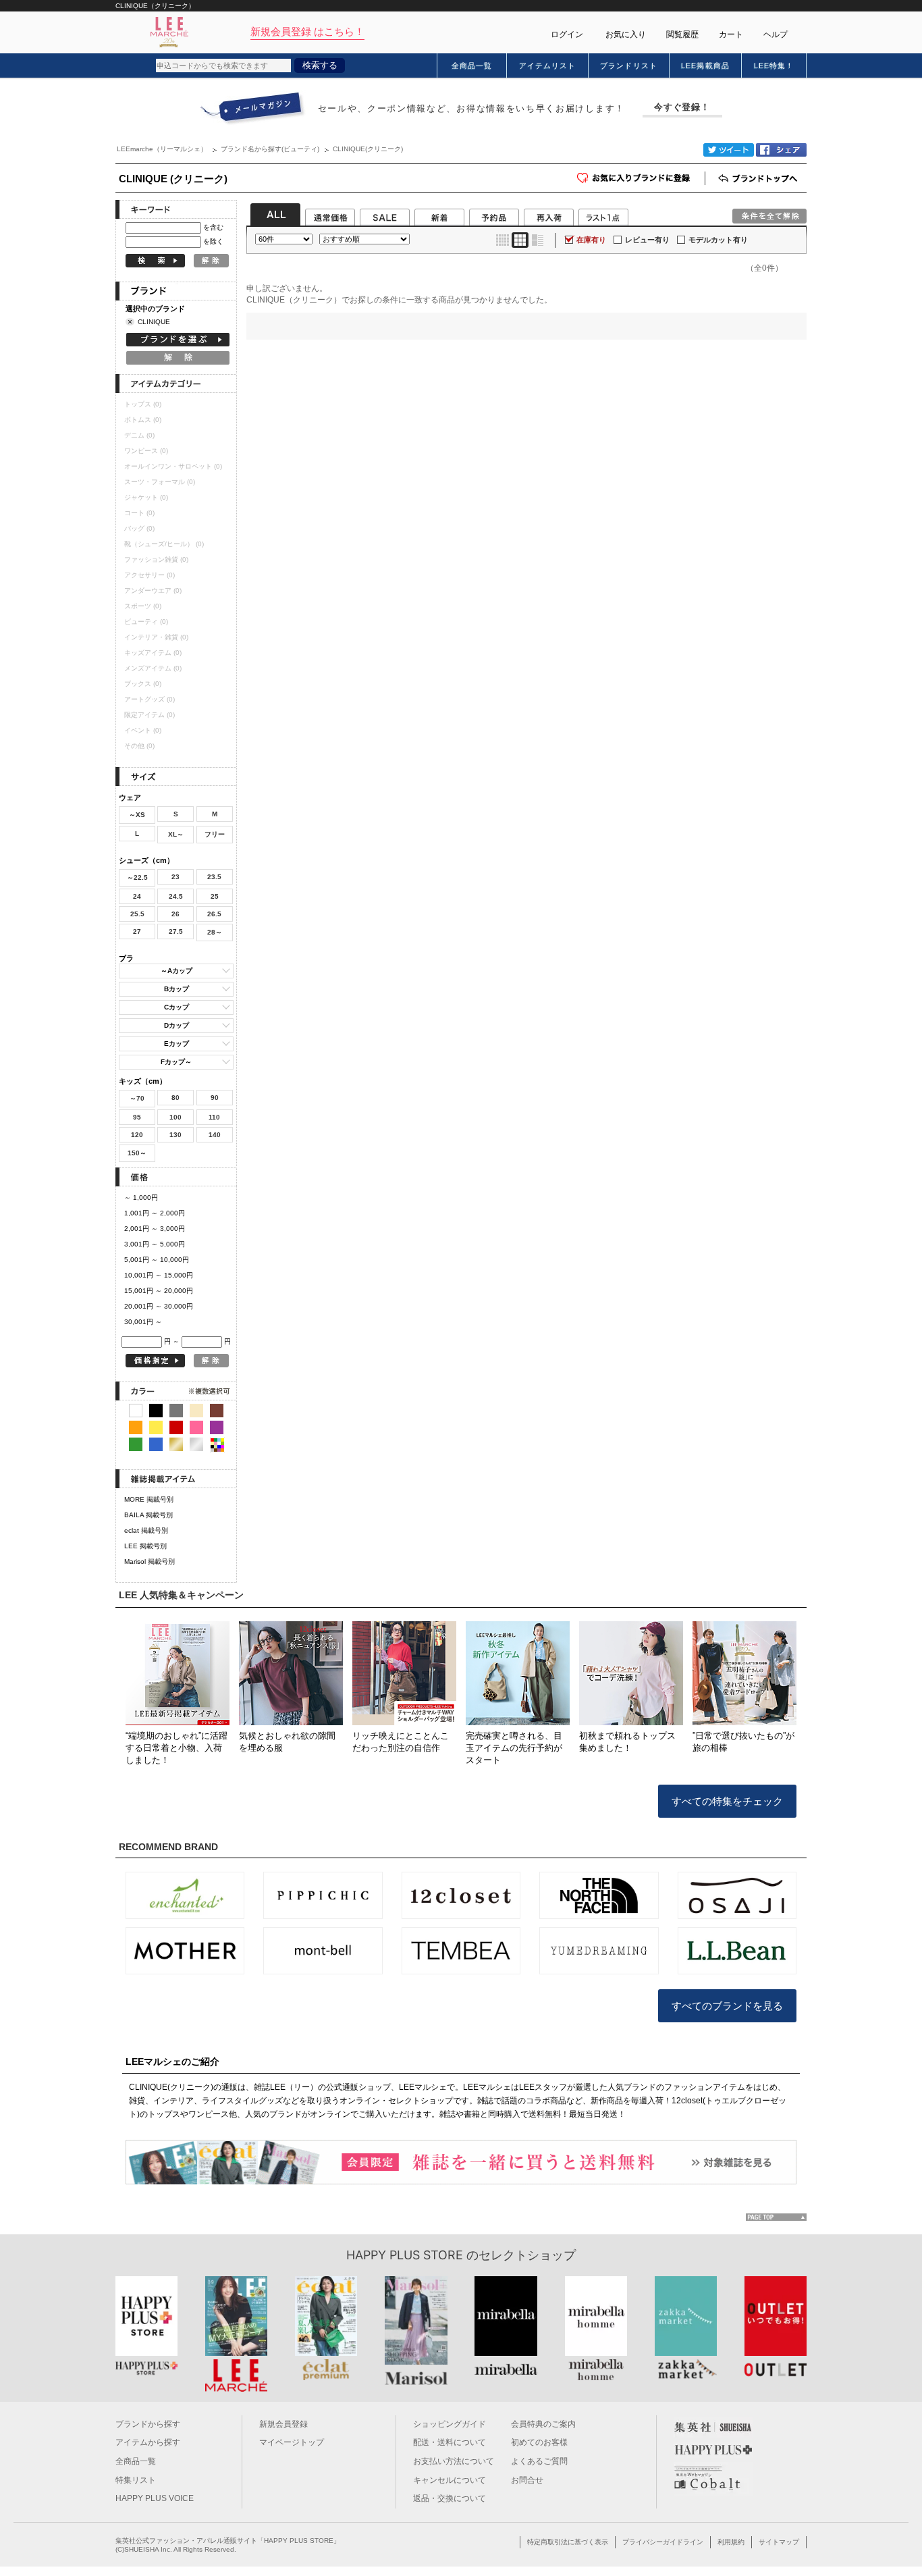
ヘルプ (776, 34)
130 (175, 1135)
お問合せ (527, 2480)
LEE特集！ (774, 65)
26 (175, 914)
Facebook (781, 150)
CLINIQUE (154, 322)
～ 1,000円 (141, 1198)
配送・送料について (450, 2442)
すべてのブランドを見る (727, 2006)
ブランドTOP (759, 178)
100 (175, 1117)
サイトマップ (779, 2542)
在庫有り (591, 240)
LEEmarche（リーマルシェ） (162, 149)
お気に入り (626, 34)
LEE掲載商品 (705, 65)
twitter (729, 150)
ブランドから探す (148, 2424)
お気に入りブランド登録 (705, 183)
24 (137, 896)
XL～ (176, 834)
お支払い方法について (454, 2461)
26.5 (214, 914)
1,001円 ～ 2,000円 (155, 1213)
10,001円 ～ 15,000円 (159, 1275)
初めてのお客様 (539, 2442)
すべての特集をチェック (727, 1801)
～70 (137, 1098)
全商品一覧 (472, 65)
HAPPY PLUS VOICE (155, 2498)
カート (731, 34)
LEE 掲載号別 (145, 1546)
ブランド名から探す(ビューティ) (270, 149)
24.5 (176, 896)
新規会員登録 (283, 2424)
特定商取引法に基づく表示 (568, 2542)
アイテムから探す (148, 2442)
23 (175, 877)
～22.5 (137, 877)
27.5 (176, 931)
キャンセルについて (450, 2480)
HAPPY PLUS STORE (405, 2255)
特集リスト (136, 2480)
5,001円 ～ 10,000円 (157, 1260)
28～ (215, 932)
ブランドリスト (629, 65)
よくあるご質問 (539, 2461)
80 (175, 1098)
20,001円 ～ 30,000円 (159, 1306)
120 (137, 1135)
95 (137, 1117)
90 (215, 1098)
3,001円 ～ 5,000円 (155, 1244)
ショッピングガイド (450, 2424)
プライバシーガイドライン (663, 2542)
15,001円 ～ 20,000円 (159, 1291)
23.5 (214, 877)
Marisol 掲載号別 (150, 1561)
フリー (215, 834)
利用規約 (731, 2542)
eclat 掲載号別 (146, 1530)
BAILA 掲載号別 (148, 1515)
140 (215, 1135)
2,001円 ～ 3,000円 (155, 1229)
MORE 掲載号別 (149, 1499)
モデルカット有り (718, 240)
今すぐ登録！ (682, 107)
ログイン (567, 34)
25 (215, 896)
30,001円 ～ (143, 1322)
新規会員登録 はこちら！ (307, 31)
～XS (137, 815)
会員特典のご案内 (543, 2424)
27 (137, 931)
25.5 (137, 914)
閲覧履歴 (682, 34)
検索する (320, 65)
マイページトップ (292, 2442)
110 (214, 1117)
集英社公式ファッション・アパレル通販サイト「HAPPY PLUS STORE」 (228, 2541)
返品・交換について (450, 2498)
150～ (137, 1153)
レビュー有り (647, 240)
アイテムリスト (548, 65)
